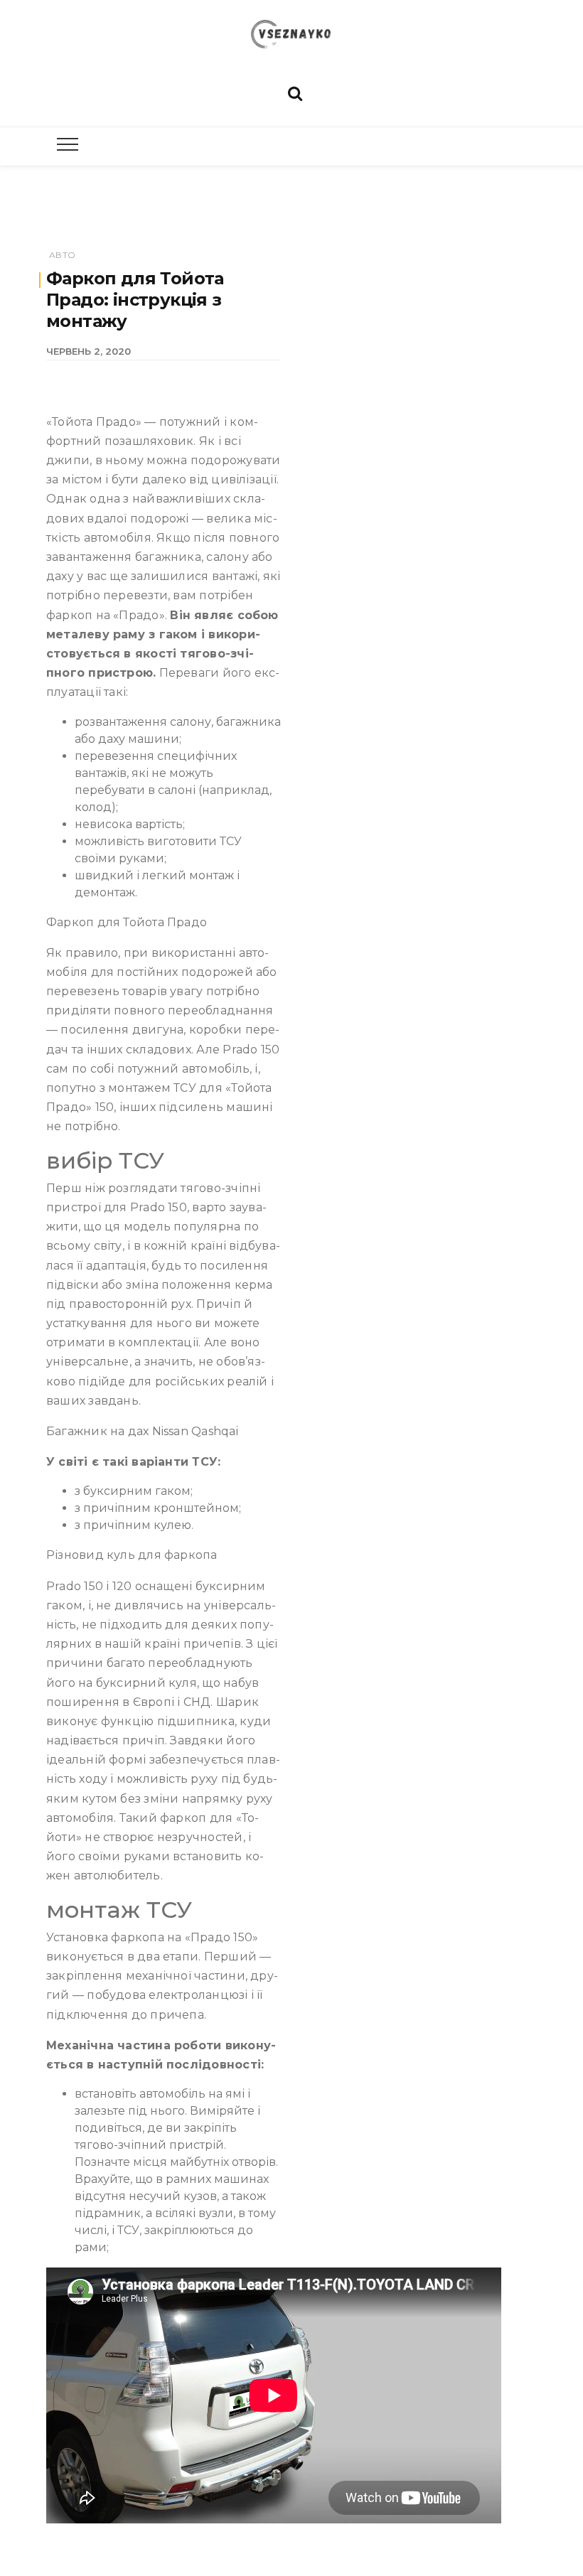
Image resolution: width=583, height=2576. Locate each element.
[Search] (295, 92)
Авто (62, 255)
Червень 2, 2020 (89, 351)
